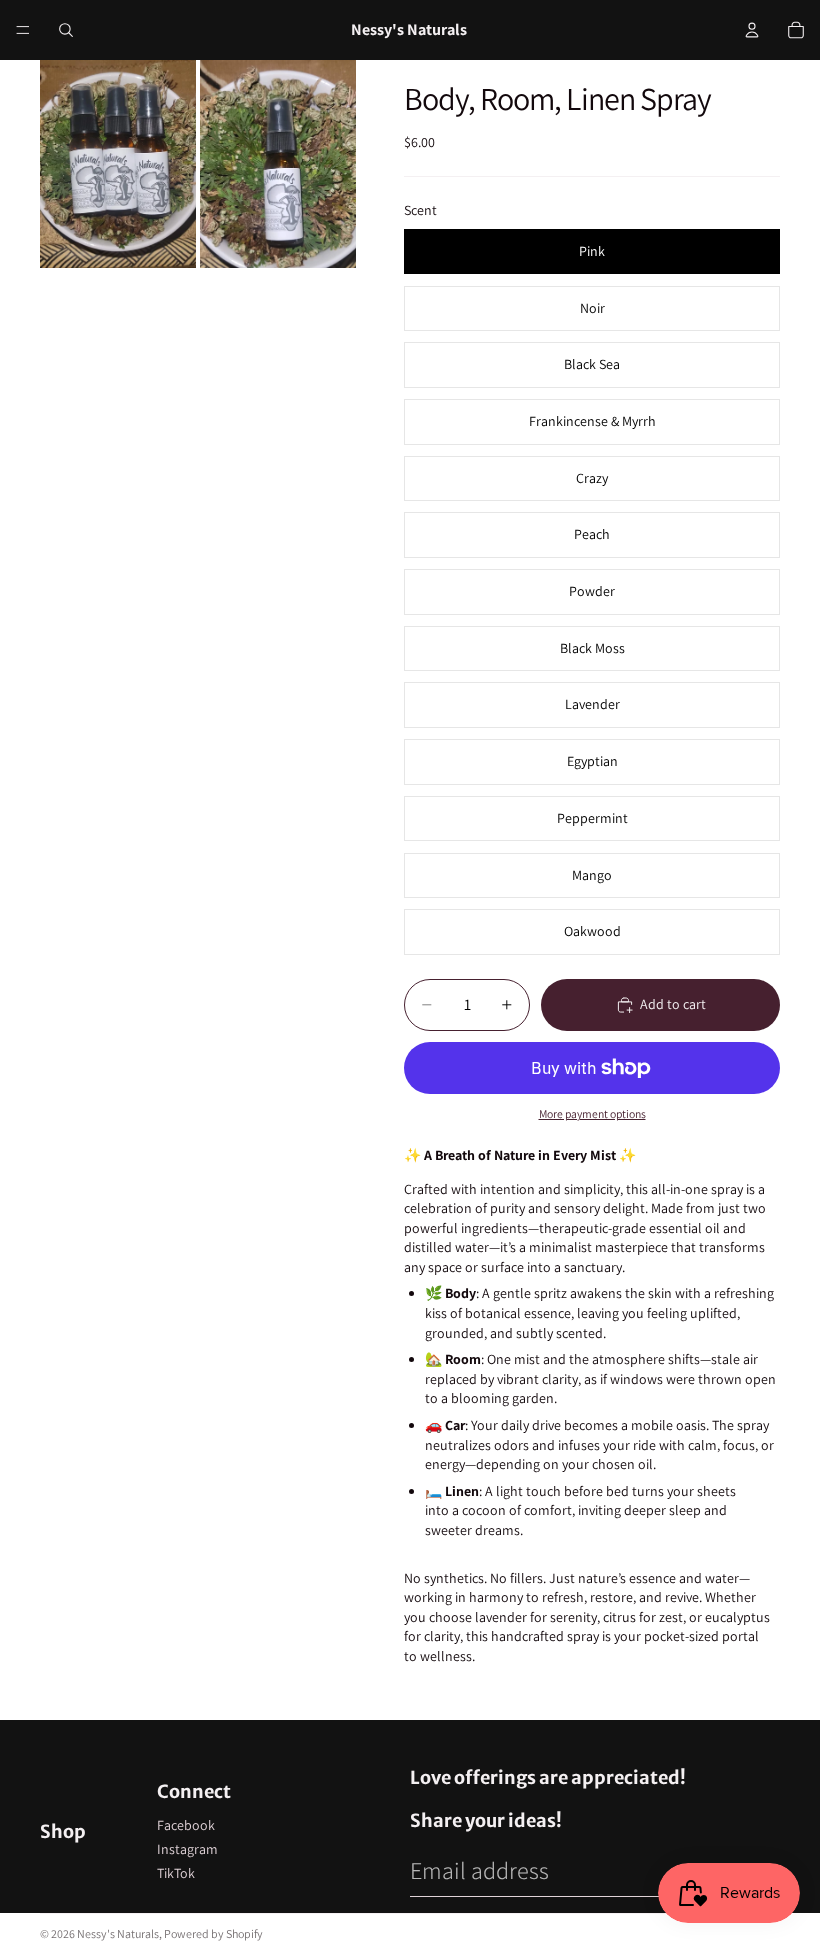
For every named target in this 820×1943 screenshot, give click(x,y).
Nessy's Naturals (118, 1933)
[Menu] (23, 30)
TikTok (176, 1873)
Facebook (186, 1825)
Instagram (187, 1849)
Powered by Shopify (213, 1933)
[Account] (752, 30)
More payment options (592, 1113)
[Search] (66, 30)
